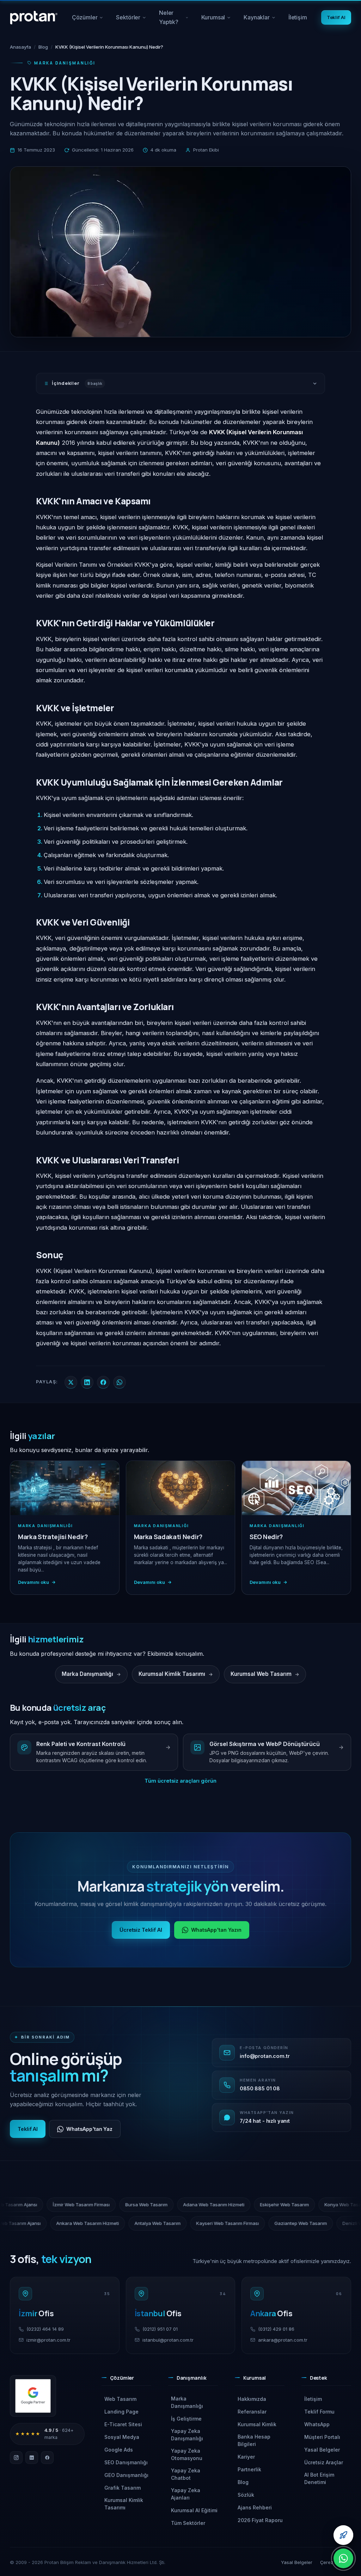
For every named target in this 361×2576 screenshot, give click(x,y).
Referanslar (252, 2412)
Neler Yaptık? (174, 20)
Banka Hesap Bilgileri (254, 2440)
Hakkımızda (252, 2399)
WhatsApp (317, 2424)
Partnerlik (249, 2469)
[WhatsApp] (343, 2558)
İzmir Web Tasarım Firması (148, 2205)
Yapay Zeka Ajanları (186, 2494)
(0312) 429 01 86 (276, 2329)
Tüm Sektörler (188, 2523)
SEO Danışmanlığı (126, 2462)
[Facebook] (47, 2458)
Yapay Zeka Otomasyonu (187, 2454)
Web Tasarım (120, 2399)
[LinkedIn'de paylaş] (87, 1382)
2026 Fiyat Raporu (260, 2520)
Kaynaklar (262, 20)
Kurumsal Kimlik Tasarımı (124, 2504)
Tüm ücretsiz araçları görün (180, 1781)
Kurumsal (219, 20)
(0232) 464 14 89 (45, 2329)
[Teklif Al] (343, 2535)
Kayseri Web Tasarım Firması (139, 2223)
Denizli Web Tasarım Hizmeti (284, 2223)
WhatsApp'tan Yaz (89, 2129)
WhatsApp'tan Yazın (216, 1930)
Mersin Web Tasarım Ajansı (75, 2205)
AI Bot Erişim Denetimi (319, 2478)
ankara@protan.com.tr (283, 2340)
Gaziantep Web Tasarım (212, 2223)
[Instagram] (16, 2458)
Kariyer (246, 2457)
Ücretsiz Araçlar (324, 2462)
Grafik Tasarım (123, 2488)
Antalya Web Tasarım (69, 2223)
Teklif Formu (319, 2412)
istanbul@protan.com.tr (168, 2340)
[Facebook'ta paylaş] (103, 1382)
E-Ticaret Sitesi (123, 2424)
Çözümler (88, 20)
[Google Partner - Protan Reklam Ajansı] (33, 2396)
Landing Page (121, 2412)
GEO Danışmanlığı (126, 2475)
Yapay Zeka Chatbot (186, 2474)
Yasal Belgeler (322, 2450)
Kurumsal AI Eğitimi (194, 2510)
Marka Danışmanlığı (187, 2402)
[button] (126, 2380)
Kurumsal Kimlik (257, 2424)
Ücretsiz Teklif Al (141, 1930)
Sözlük (246, 2495)
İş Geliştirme (186, 2419)
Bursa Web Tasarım (214, 2205)
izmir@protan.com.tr (48, 2340)
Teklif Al (336, 17)
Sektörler (131, 20)
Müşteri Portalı (322, 2437)
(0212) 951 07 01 (160, 2329)
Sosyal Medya (122, 2437)
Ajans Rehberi (255, 2507)
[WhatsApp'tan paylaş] (120, 1382)
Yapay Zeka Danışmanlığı (187, 2435)
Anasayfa (20, 47)
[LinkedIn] (32, 2458)
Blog (43, 47)
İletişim (298, 17)
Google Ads (119, 2450)
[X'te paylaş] (71, 1382)
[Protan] (34, 18)
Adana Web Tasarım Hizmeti (281, 2205)
